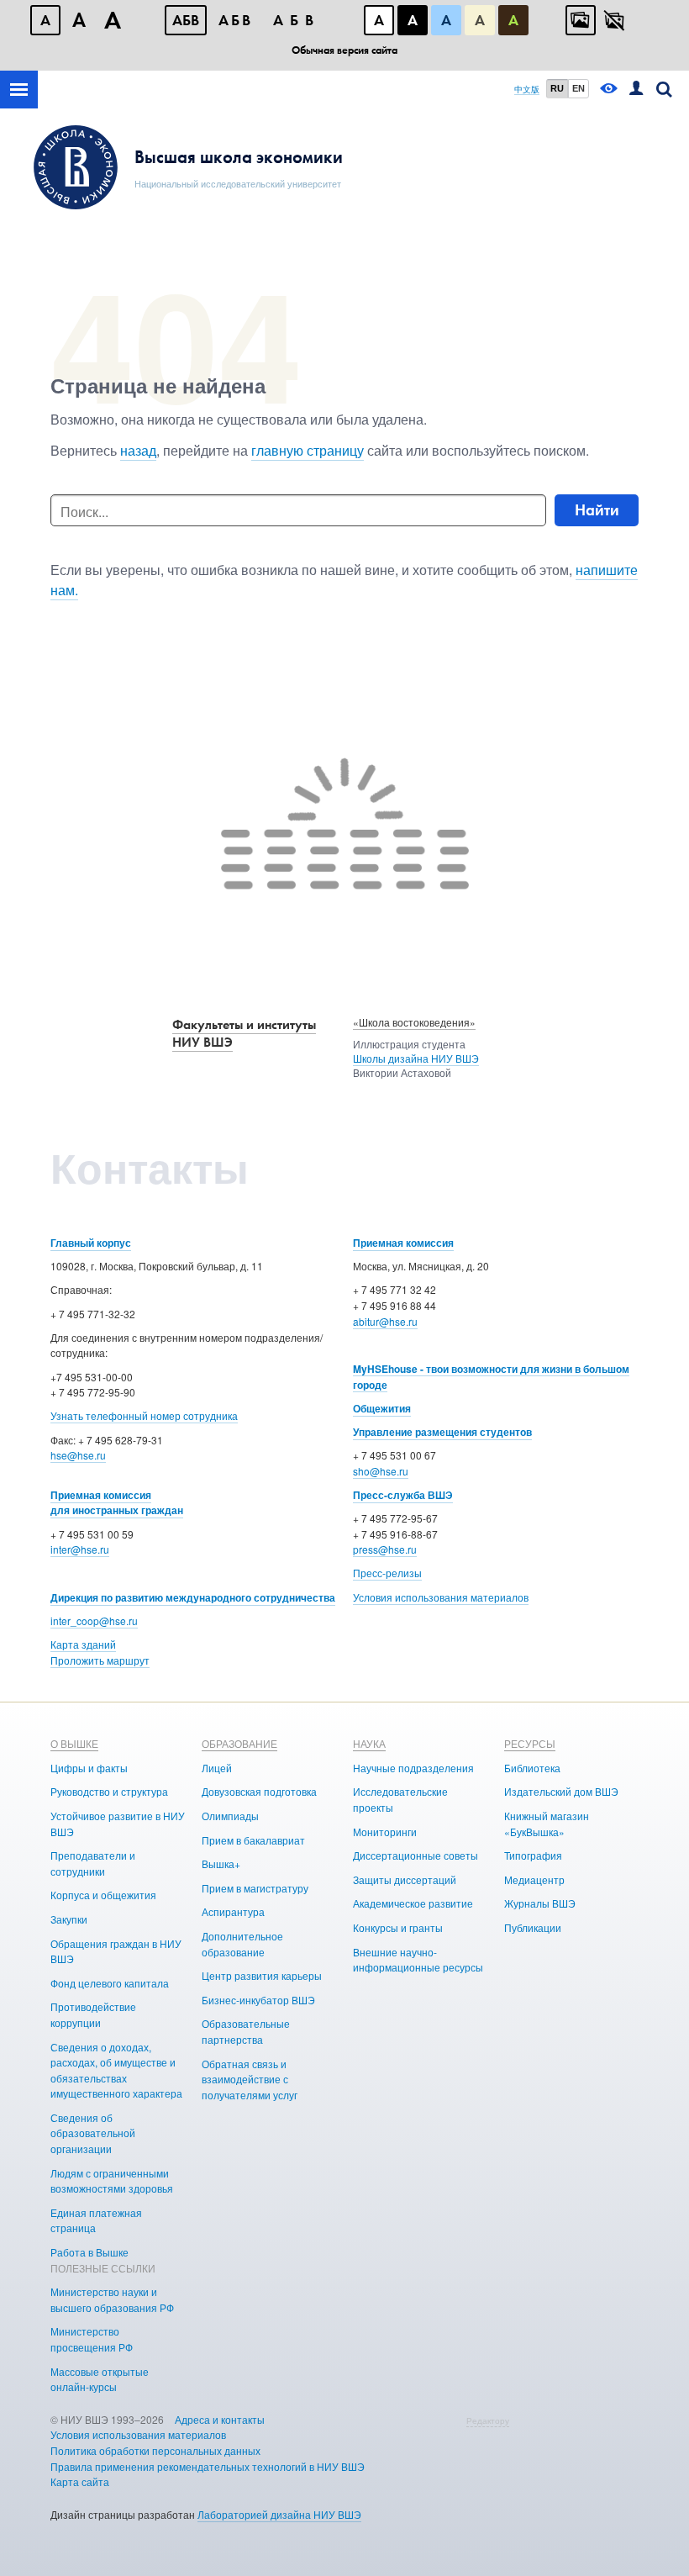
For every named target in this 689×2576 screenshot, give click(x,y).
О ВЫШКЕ (74, 1743)
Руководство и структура (109, 1791)
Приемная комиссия (403, 1243)
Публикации (533, 1927)
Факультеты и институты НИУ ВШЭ (244, 1033)
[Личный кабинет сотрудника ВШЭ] (636, 90)
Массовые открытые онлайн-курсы (100, 2379)
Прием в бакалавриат (253, 1840)
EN (579, 88)
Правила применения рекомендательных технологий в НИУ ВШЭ (208, 2466)
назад (138, 450)
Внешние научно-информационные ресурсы (418, 1960)
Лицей (217, 1768)
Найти (597, 510)
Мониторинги (385, 1832)
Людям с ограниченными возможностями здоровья (112, 2181)
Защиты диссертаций (405, 1879)
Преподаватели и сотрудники (93, 1863)
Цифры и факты (89, 1768)
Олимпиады (230, 1816)
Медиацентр (534, 1879)
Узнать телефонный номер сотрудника (144, 1415)
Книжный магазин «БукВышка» (547, 1824)
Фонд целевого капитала (110, 1983)
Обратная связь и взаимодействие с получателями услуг (250, 2079)
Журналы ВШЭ (540, 1903)
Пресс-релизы (387, 1573)
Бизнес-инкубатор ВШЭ (258, 2000)
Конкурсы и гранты (398, 1927)
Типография (533, 1855)
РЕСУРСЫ (530, 1743)
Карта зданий (83, 1644)
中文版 (527, 90)
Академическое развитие (413, 1903)
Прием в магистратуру (255, 1888)
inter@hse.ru (80, 1549)
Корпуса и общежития (103, 1895)
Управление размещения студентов (442, 1432)
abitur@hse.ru (385, 1321)
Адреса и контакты (220, 2419)
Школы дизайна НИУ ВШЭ (416, 1058)
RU (557, 88)
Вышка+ (221, 1863)
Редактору (488, 2420)
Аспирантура (233, 1911)
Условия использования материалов (441, 1597)
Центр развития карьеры (262, 1975)
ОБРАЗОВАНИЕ (239, 1743)
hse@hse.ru (78, 1455)
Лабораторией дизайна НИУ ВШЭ (279, 2514)
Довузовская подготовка (259, 1791)
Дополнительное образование (242, 1944)
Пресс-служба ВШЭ (403, 1495)
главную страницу (308, 450)
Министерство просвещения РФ (92, 2339)
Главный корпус (91, 1243)
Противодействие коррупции (93, 2014)
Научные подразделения (413, 1768)
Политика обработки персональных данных (155, 2450)
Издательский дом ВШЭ (561, 1791)
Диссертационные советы (416, 1855)
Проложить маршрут (100, 1660)
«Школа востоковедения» (414, 1022)
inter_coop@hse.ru (94, 1621)
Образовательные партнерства (246, 2031)
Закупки (69, 1919)
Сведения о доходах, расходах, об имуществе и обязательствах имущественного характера (116, 2070)
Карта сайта (80, 2481)
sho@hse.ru (381, 1471)
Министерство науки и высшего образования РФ (112, 2299)
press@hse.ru (385, 1549)
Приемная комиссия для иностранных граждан (117, 1503)
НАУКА (369, 1743)
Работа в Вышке (89, 2252)
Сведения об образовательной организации (93, 2133)
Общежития (382, 1408)
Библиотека (532, 1768)
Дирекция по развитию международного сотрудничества (193, 1597)
